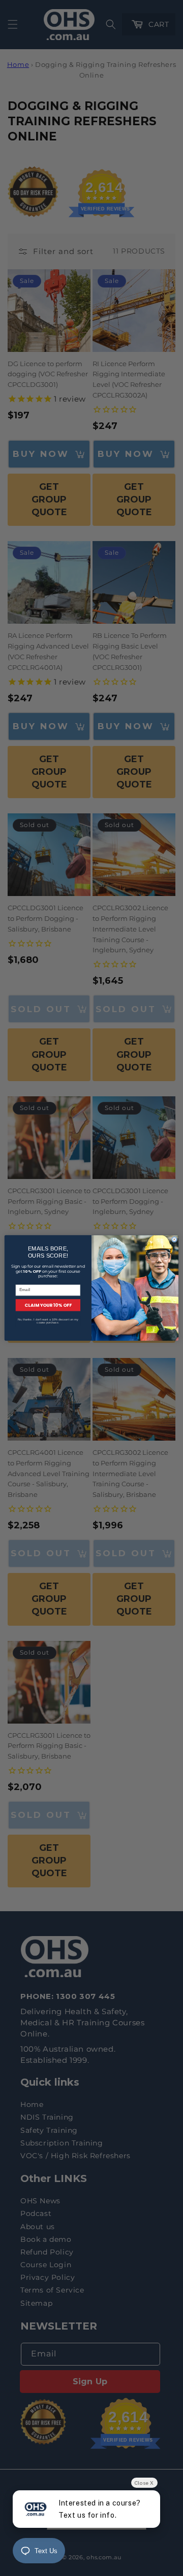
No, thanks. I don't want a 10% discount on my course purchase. (48, 1321)
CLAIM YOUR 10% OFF (48, 1305)
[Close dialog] (174, 1240)
